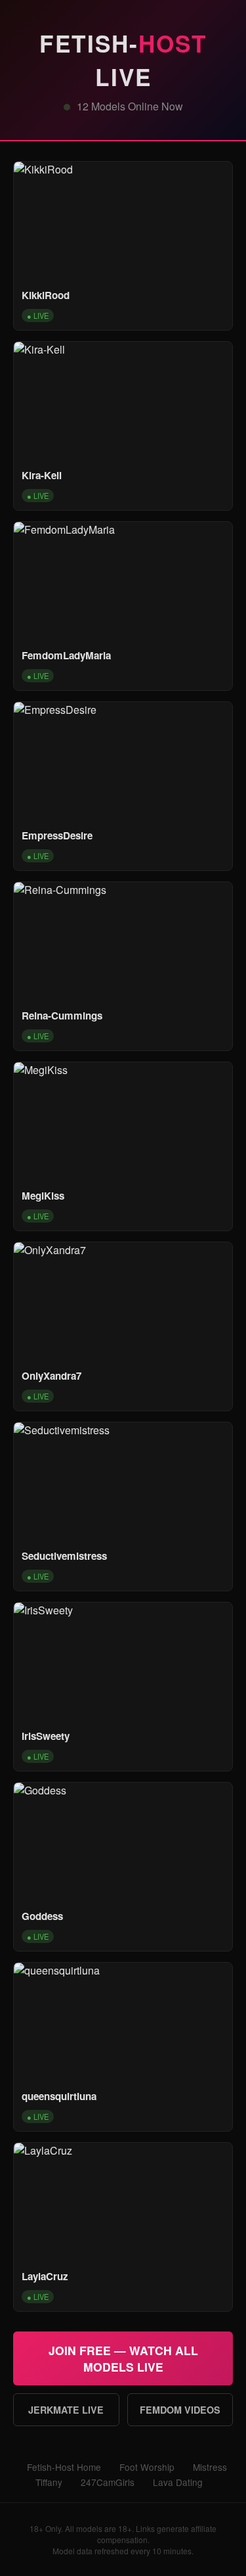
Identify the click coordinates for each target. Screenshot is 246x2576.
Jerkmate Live (66, 2410)
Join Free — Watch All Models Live (123, 2358)
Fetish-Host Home (64, 2467)
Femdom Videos (180, 2410)
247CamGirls (108, 2482)
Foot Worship (147, 2467)
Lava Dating (178, 2482)
